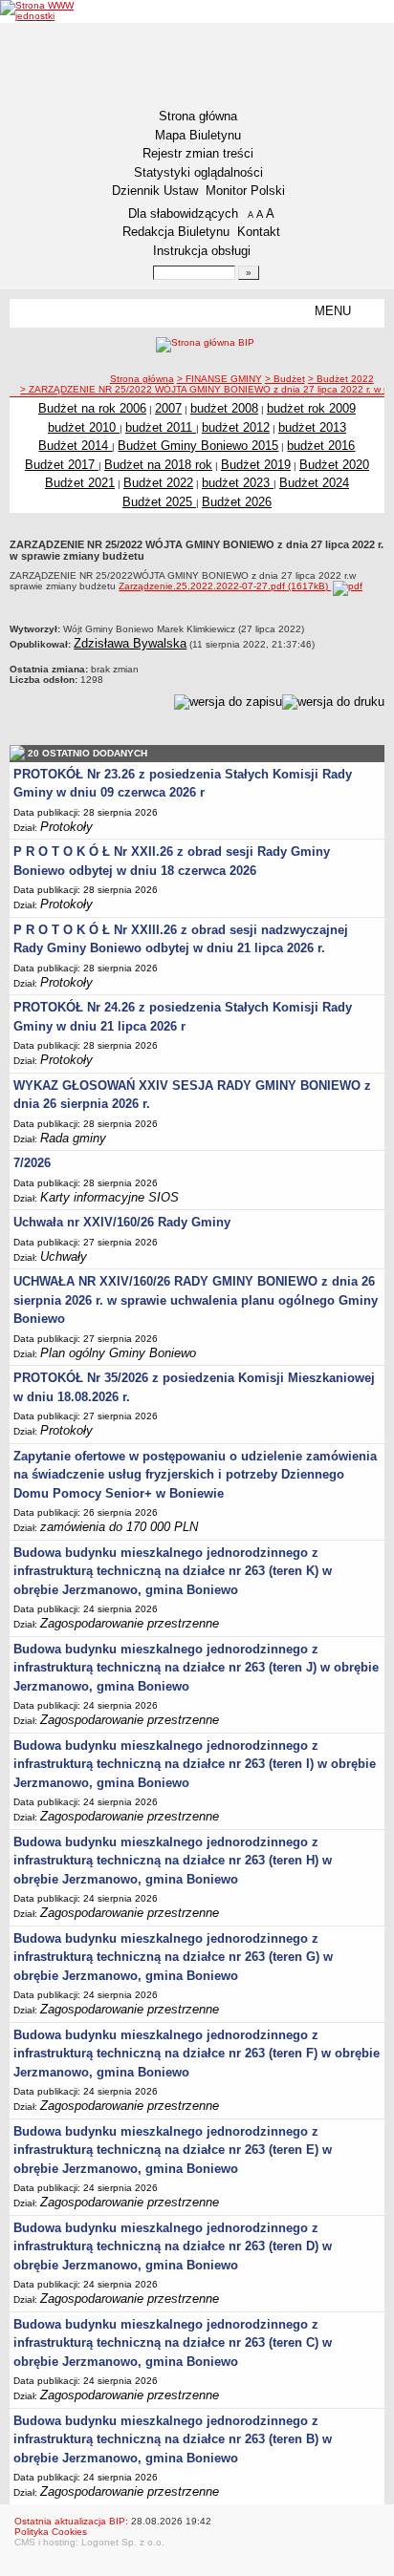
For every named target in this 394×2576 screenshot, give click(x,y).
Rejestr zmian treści (198, 153)
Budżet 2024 (314, 483)
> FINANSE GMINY (219, 379)
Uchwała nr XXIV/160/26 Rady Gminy (122, 1222)
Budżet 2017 (62, 465)
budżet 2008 (224, 408)
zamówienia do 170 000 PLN (119, 1527)
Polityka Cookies (51, 2532)
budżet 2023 (238, 483)
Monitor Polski (245, 191)
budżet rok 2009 (311, 408)
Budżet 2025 (159, 502)
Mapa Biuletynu (198, 135)
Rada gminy (73, 1138)
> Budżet (285, 379)
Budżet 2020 (334, 465)
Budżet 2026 (237, 502)
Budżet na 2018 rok (158, 465)
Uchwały (64, 1256)
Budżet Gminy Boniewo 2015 (198, 446)
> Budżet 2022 (341, 379)
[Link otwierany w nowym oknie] (41, 11)
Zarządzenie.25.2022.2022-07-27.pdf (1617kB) (225, 586)
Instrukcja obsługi (202, 251)
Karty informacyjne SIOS (109, 1197)
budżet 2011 (161, 427)
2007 (168, 408)
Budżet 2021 (80, 483)
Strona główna (198, 116)
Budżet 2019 (256, 465)
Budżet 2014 (75, 446)
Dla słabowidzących (183, 213)
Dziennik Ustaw (155, 191)
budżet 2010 (84, 427)
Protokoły (66, 827)
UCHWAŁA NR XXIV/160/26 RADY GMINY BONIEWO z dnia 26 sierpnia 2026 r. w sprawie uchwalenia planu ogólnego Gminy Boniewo (196, 1300)
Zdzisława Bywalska (130, 643)
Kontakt (259, 232)
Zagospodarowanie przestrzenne (130, 1623)
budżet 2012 (236, 427)
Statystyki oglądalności (198, 172)
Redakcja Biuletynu (176, 232)
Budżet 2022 (158, 483)
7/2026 (32, 1163)
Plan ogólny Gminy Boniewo (118, 1353)
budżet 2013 (312, 427)
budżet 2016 (321, 446)
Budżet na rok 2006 (92, 408)
